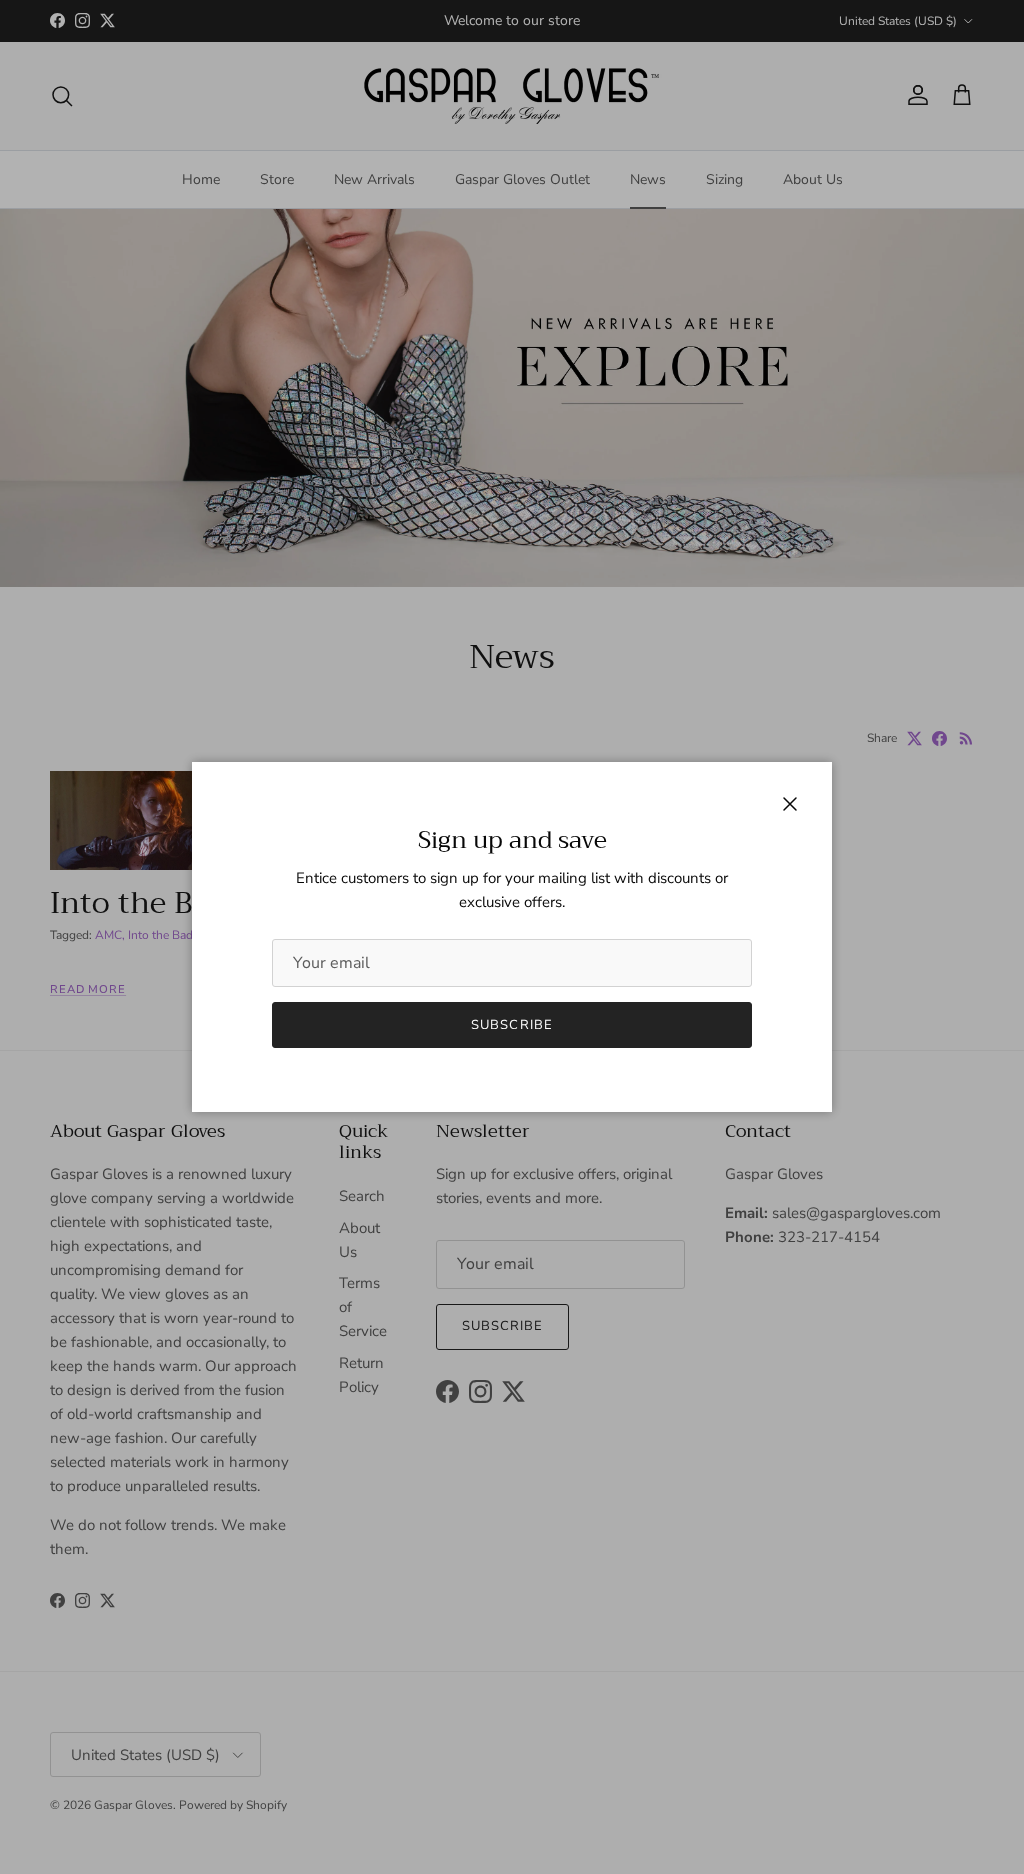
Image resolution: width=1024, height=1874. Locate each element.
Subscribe (511, 1025)
